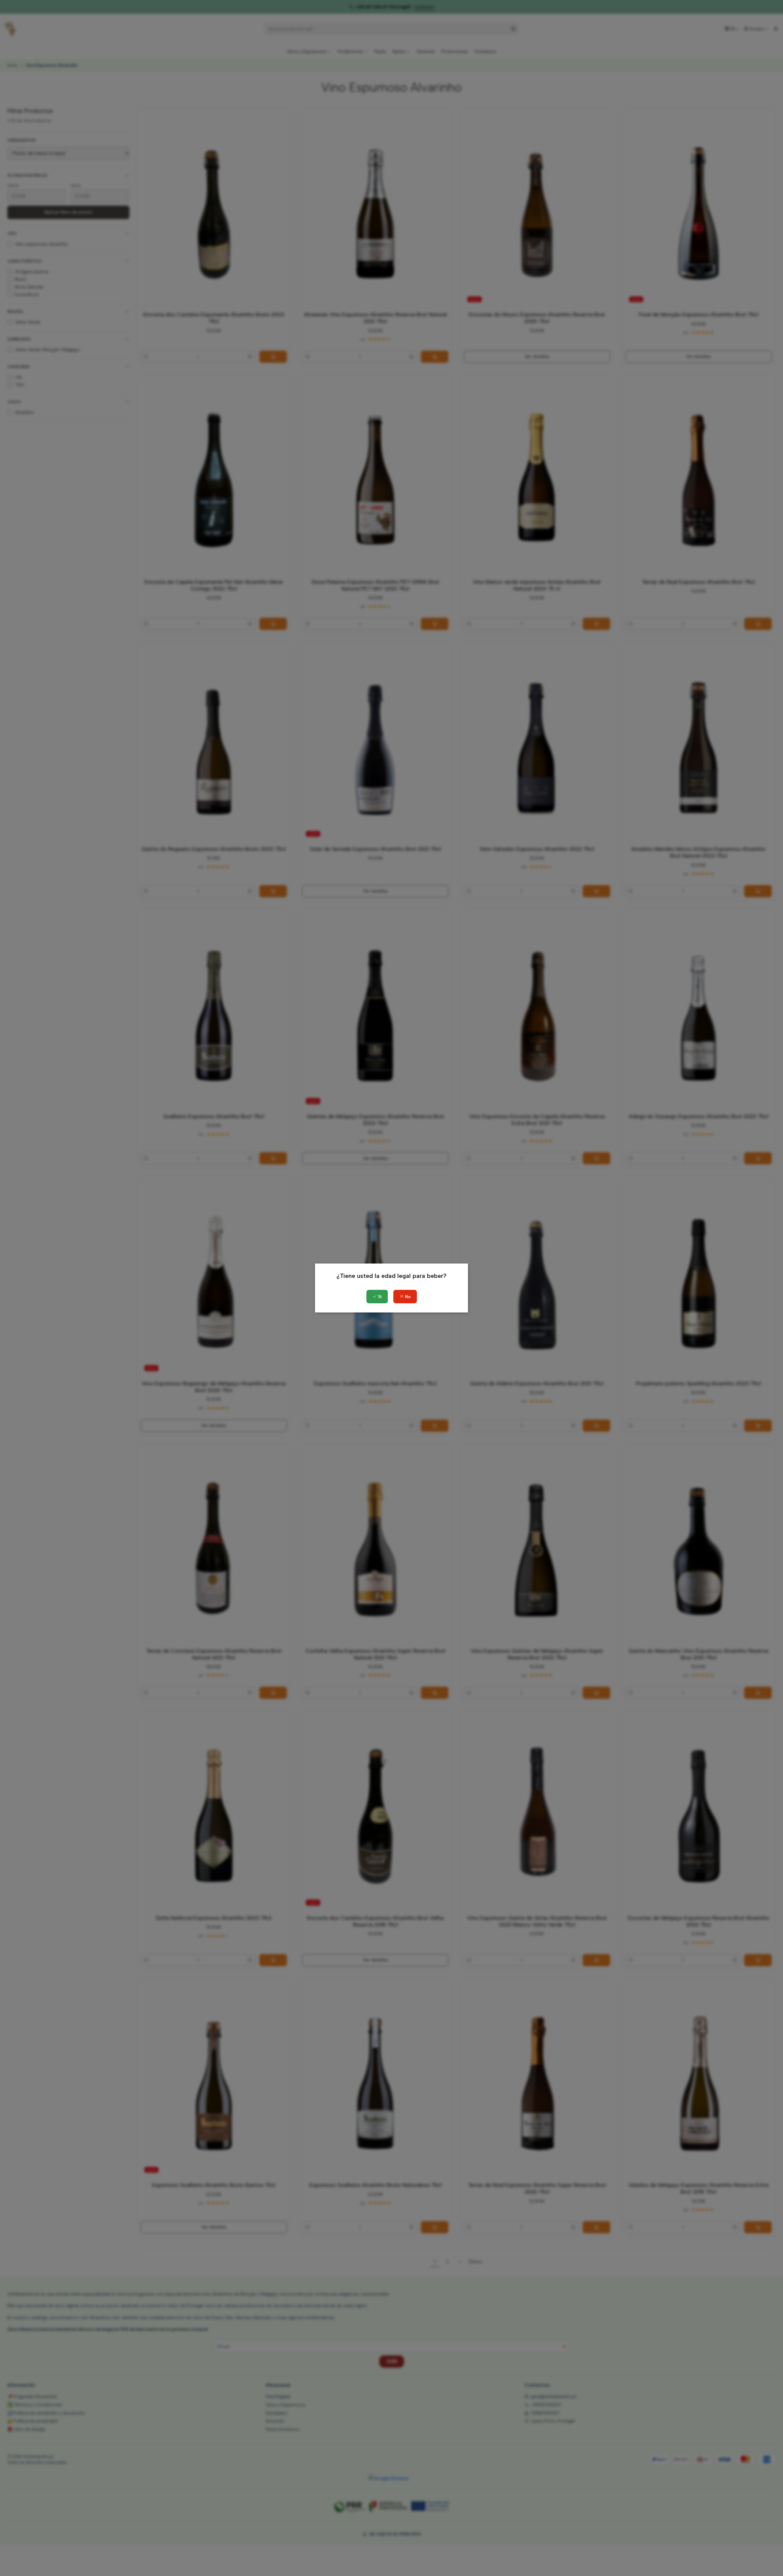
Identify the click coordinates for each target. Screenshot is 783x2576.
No (407, 1297)
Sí (379, 1297)
